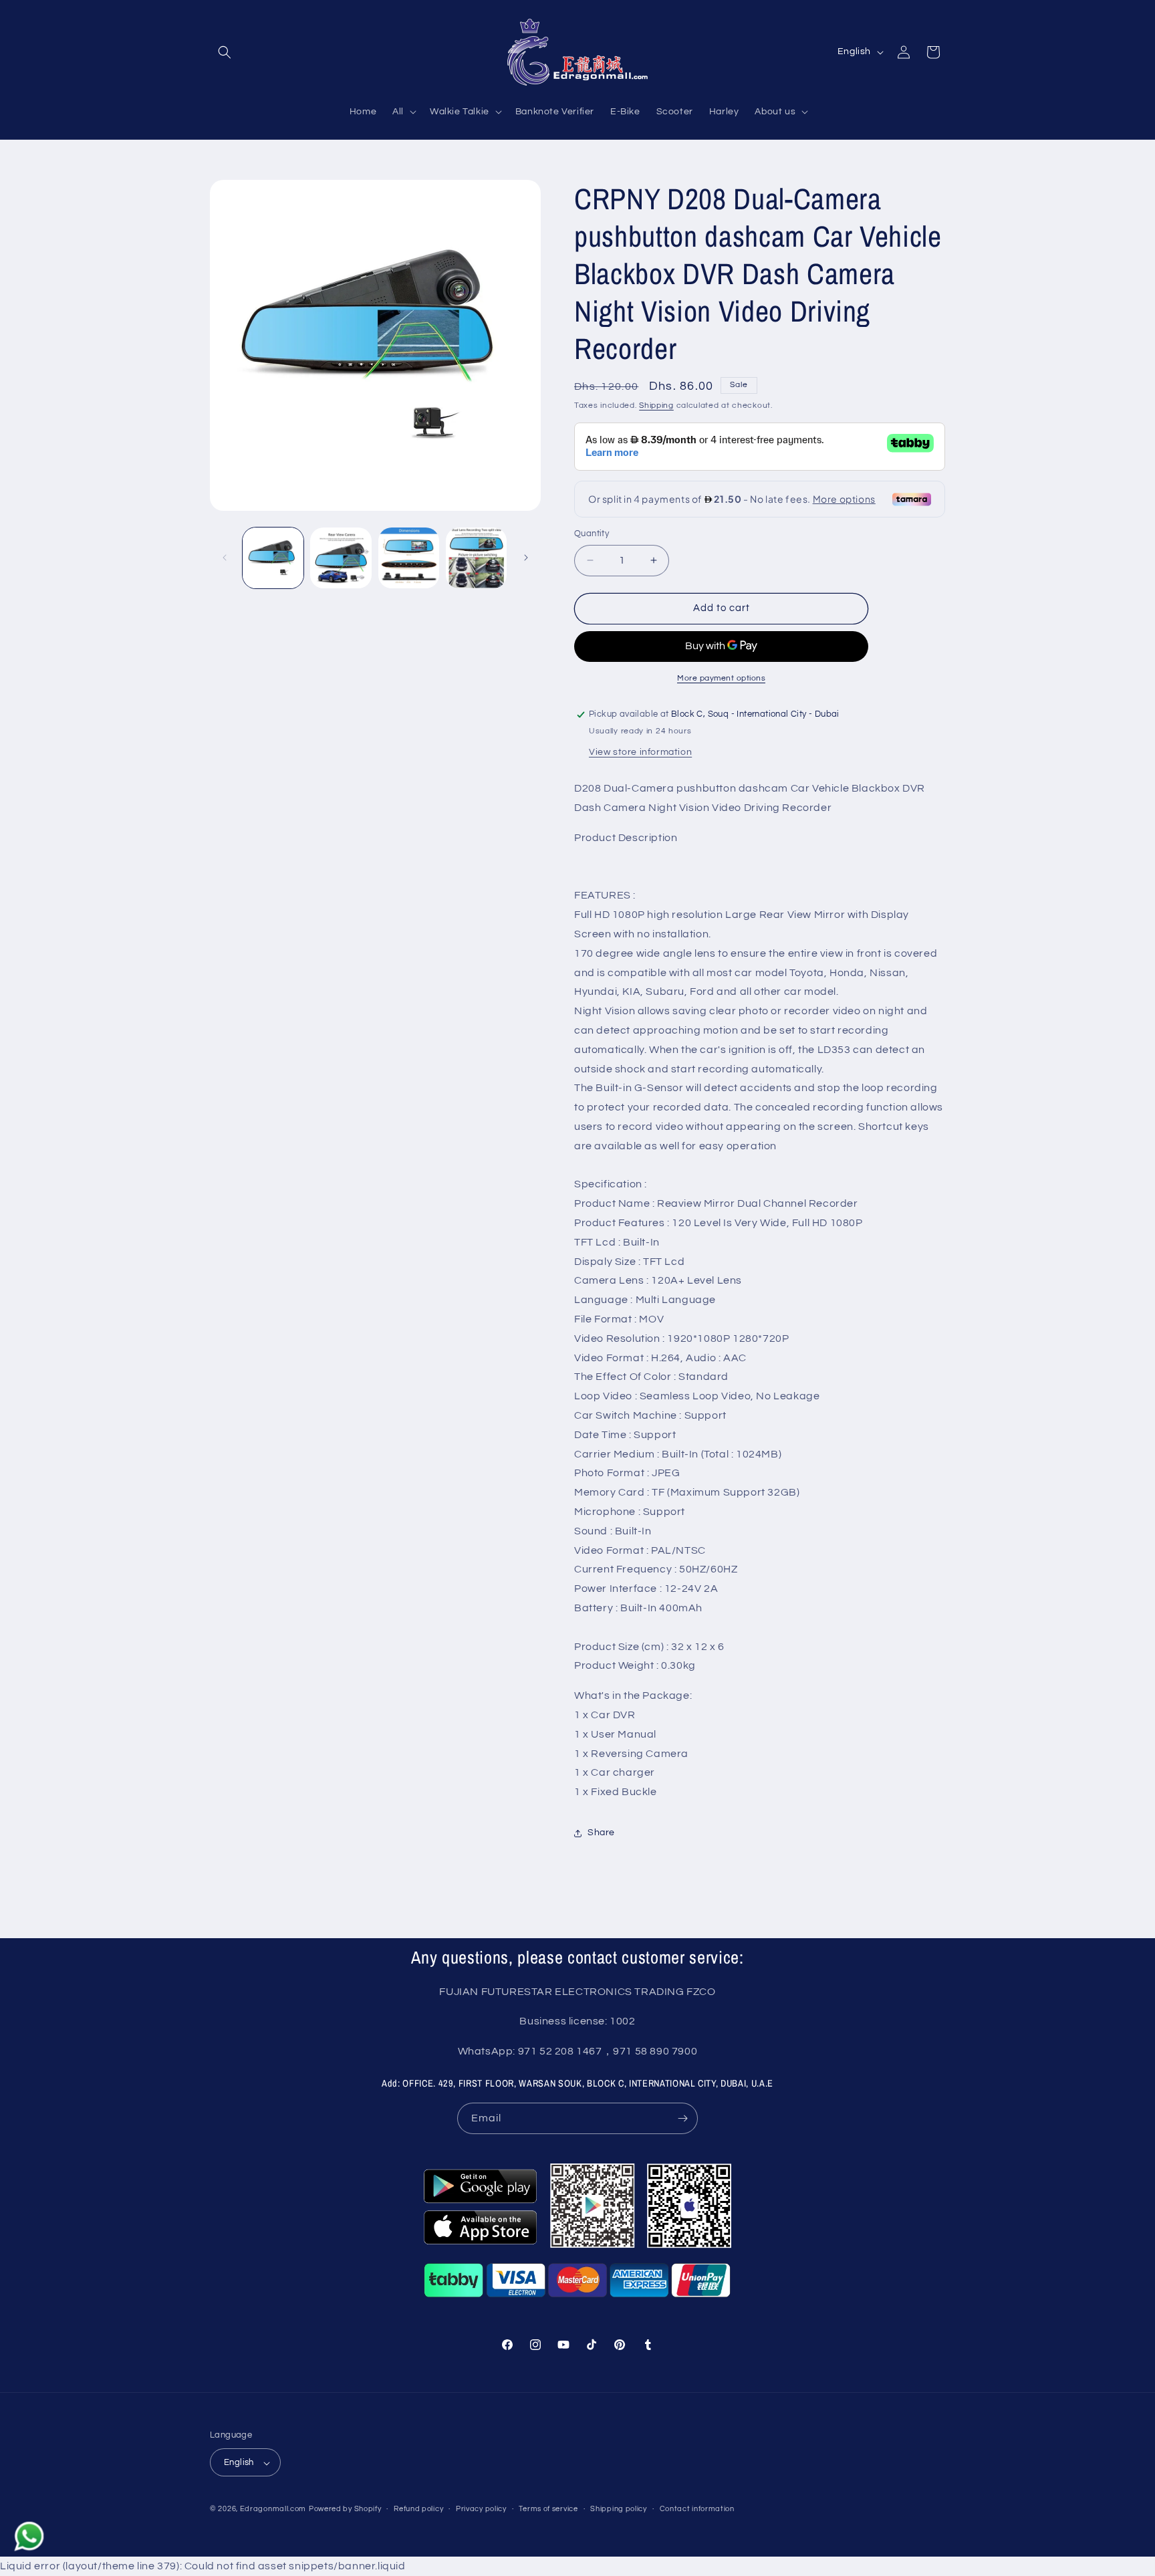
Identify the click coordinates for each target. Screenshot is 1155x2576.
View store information (640, 752)
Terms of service (548, 2509)
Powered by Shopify (345, 2509)
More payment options (721, 678)
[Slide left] (225, 558)
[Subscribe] (682, 2118)
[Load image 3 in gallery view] (409, 558)
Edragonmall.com (273, 2509)
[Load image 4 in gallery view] (476, 558)
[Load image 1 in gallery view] (273, 558)
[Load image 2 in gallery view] (341, 558)
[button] (225, 52)
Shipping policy (619, 2509)
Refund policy (418, 2509)
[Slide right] (526, 558)
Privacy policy (481, 2509)
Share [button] (601, 1833)
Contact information (697, 2509)
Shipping (656, 405)
